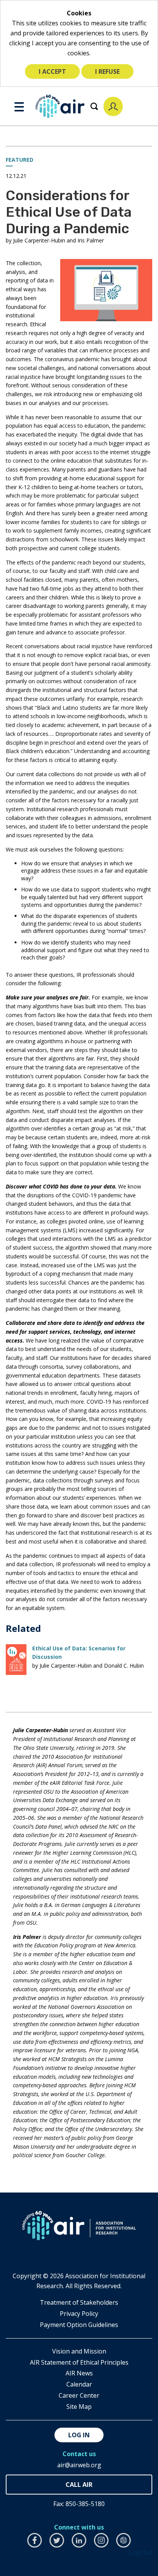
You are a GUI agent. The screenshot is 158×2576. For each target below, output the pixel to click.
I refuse (107, 71)
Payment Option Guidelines (79, 2325)
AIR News (79, 2373)
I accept (52, 71)
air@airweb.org (79, 2465)
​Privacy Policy (79, 2314)
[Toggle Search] (94, 106)
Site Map (79, 2407)
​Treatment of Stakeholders (79, 2302)
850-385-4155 (79, 2485)
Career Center (79, 2395)
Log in (79, 2435)
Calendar (79, 2384)
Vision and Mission (79, 2351)
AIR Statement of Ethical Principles (79, 2362)
